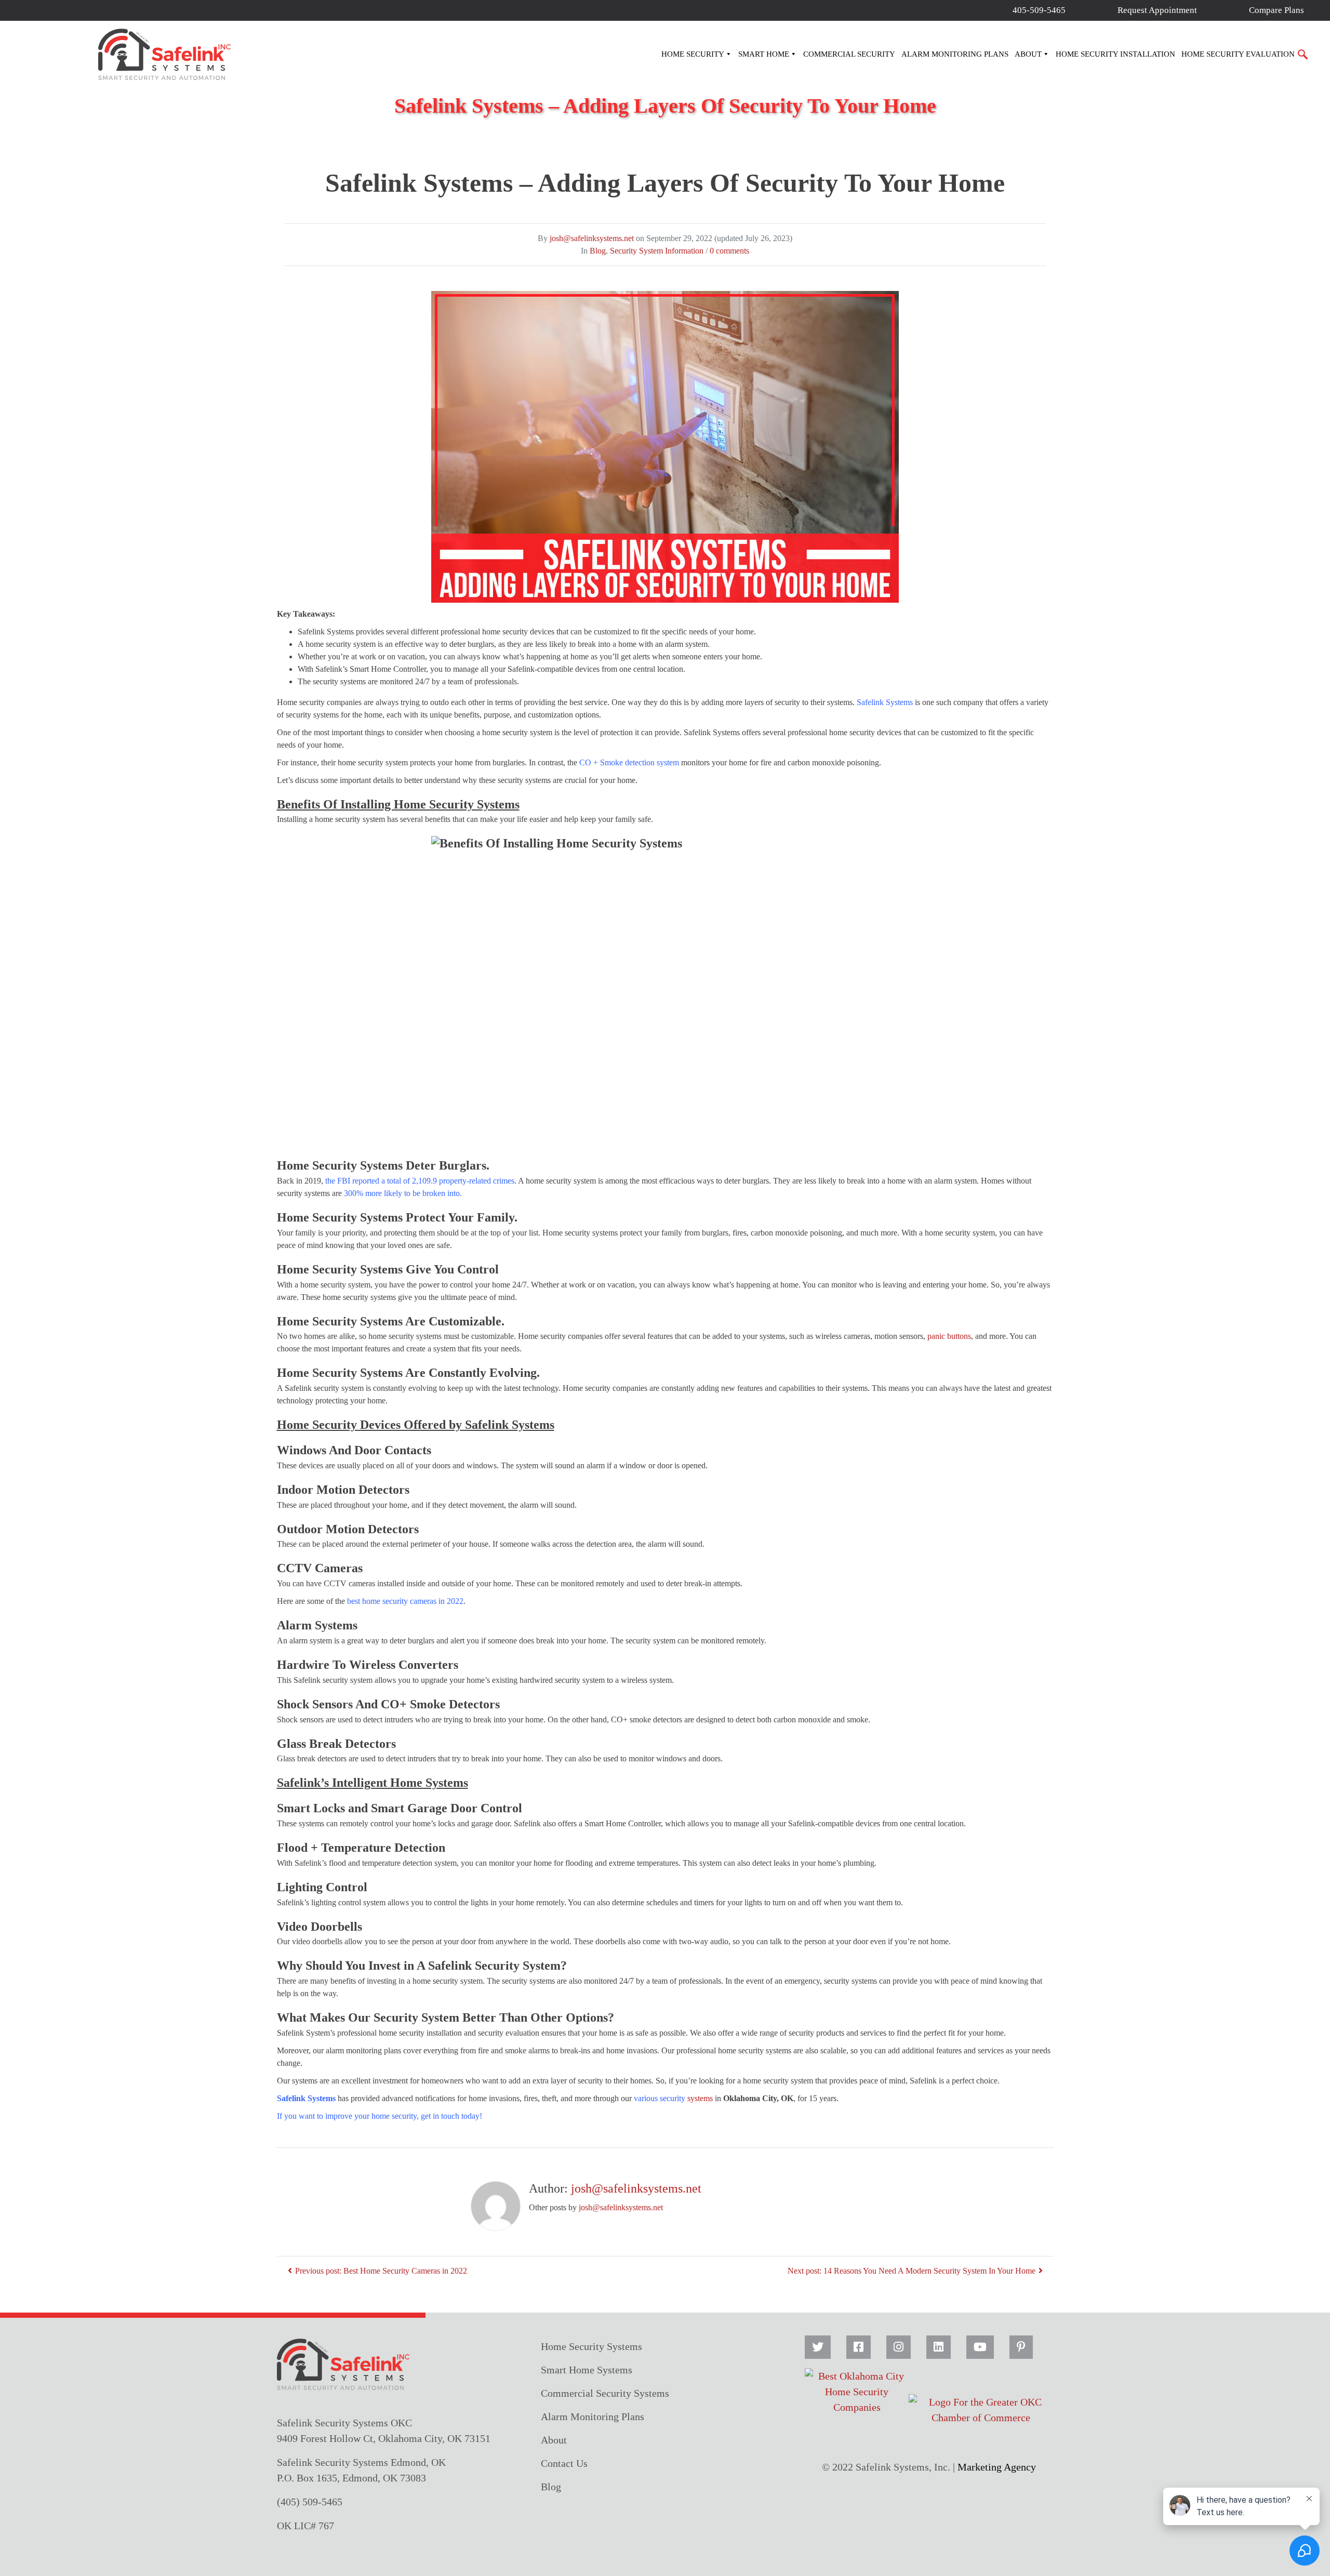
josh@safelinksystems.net (592, 238)
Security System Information (657, 251)
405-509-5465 (1039, 10)
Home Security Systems (591, 2346)
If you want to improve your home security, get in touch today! (380, 2116)
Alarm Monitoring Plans (955, 54)
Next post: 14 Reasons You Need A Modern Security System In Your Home (912, 2271)
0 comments (729, 251)
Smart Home (764, 54)
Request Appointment (1157, 10)
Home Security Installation (1115, 54)
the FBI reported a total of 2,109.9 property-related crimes (420, 1181)
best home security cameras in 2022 (405, 1601)
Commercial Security (849, 54)
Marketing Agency (997, 2467)
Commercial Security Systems (605, 2393)
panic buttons (949, 1336)
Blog (598, 251)
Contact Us (564, 2463)
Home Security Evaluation (1238, 54)
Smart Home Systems (587, 2370)
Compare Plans (1276, 10)
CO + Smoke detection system (629, 762)
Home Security (693, 54)
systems (673, 2098)
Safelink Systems (885, 702)
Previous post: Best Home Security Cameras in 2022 (381, 2271)
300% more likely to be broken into (402, 1193)
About (1028, 54)
